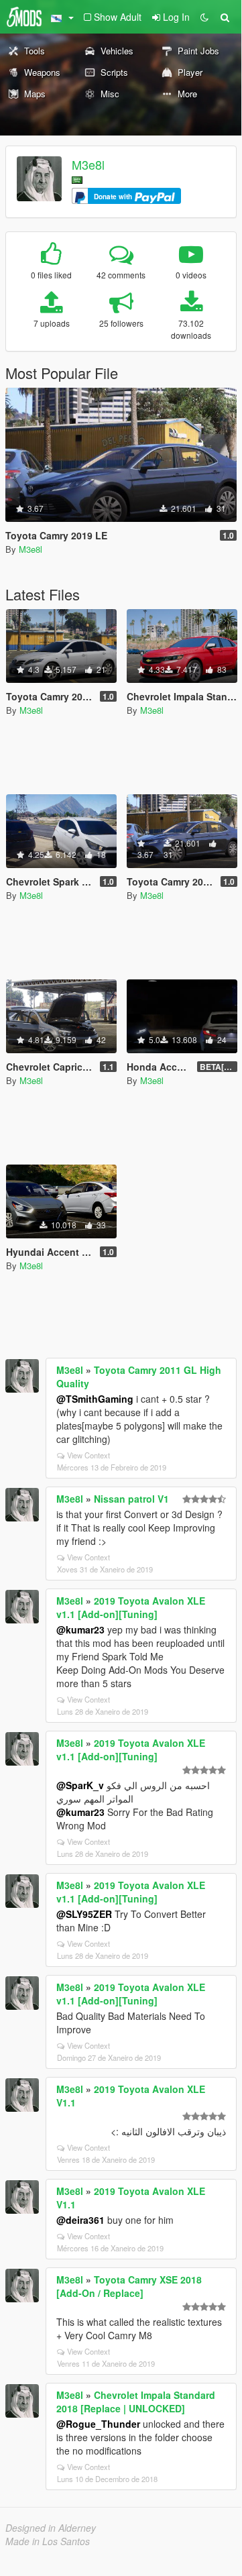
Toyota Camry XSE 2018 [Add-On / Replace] (129, 2286)
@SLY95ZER (84, 1914)
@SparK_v (80, 1785)
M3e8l (88, 164)
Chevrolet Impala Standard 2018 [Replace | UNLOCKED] (136, 2402)
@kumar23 (80, 1629)
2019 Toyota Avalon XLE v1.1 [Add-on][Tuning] (131, 1607)
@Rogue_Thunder (98, 2424)
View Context (88, 1455)
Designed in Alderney (51, 2528)
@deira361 (80, 2220)
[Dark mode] (204, 17)
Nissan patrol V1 (131, 1499)
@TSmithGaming (95, 1399)
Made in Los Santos (48, 2541)
